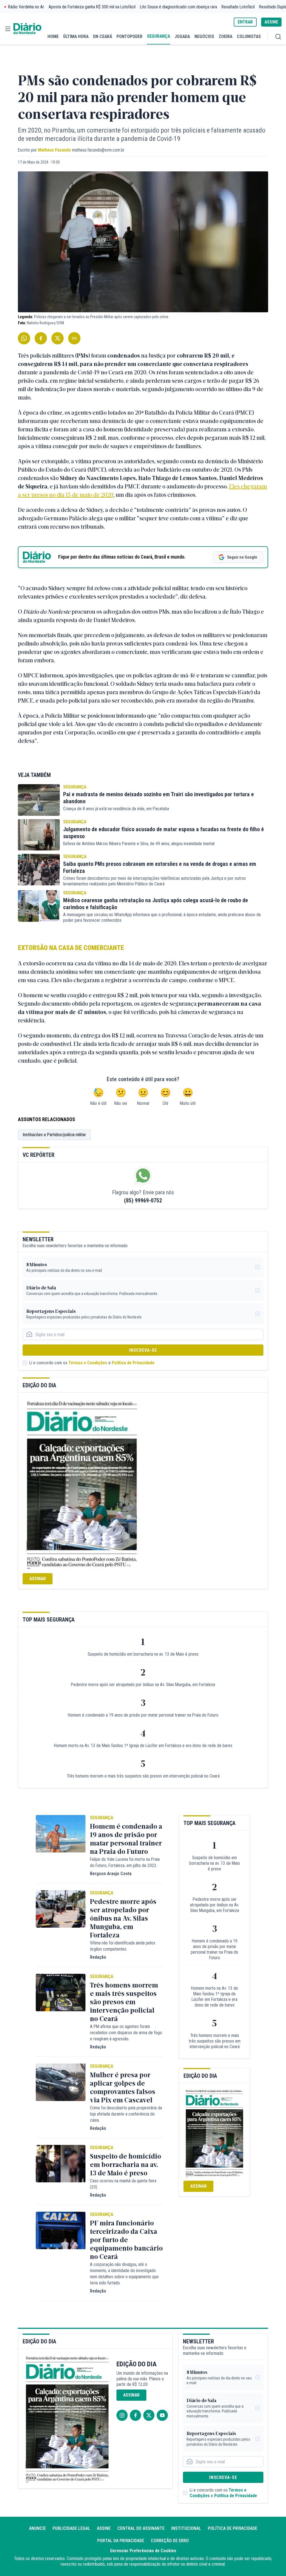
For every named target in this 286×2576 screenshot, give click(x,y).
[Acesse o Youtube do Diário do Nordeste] (162, 2415)
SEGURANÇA (159, 36)
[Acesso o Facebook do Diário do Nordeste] (135, 2415)
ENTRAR (245, 22)
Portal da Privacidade (121, 2541)
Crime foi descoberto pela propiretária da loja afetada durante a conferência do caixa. (126, 2114)
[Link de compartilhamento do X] (58, 338)
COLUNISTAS (249, 36)
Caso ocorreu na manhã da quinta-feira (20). (123, 2184)
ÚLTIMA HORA (76, 36)
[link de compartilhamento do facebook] (41, 338)
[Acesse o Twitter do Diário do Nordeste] (149, 2415)
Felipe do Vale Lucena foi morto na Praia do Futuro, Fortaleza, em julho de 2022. (125, 1862)
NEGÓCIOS (204, 36)
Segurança (75, 787)
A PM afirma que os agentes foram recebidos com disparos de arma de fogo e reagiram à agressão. (126, 2033)
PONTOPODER (129, 36)
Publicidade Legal (71, 2528)
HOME (53, 36)
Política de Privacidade (133, 1363)
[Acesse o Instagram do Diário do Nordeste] (122, 2415)
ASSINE (271, 22)
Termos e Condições (88, 1363)
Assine (104, 2528)
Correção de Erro (170, 2541)
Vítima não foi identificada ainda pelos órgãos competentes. (123, 1946)
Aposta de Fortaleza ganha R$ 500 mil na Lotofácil (92, 7)
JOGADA (182, 36)
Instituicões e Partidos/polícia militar (54, 1135)
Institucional (186, 2528)
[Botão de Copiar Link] (74, 338)
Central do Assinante (141, 2528)
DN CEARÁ (103, 36)
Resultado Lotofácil (238, 7)
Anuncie (37, 2528)
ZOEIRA (226, 36)
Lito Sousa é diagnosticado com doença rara (178, 7)
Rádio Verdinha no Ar (26, 7)
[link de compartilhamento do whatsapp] (24, 338)
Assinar (38, 1579)
